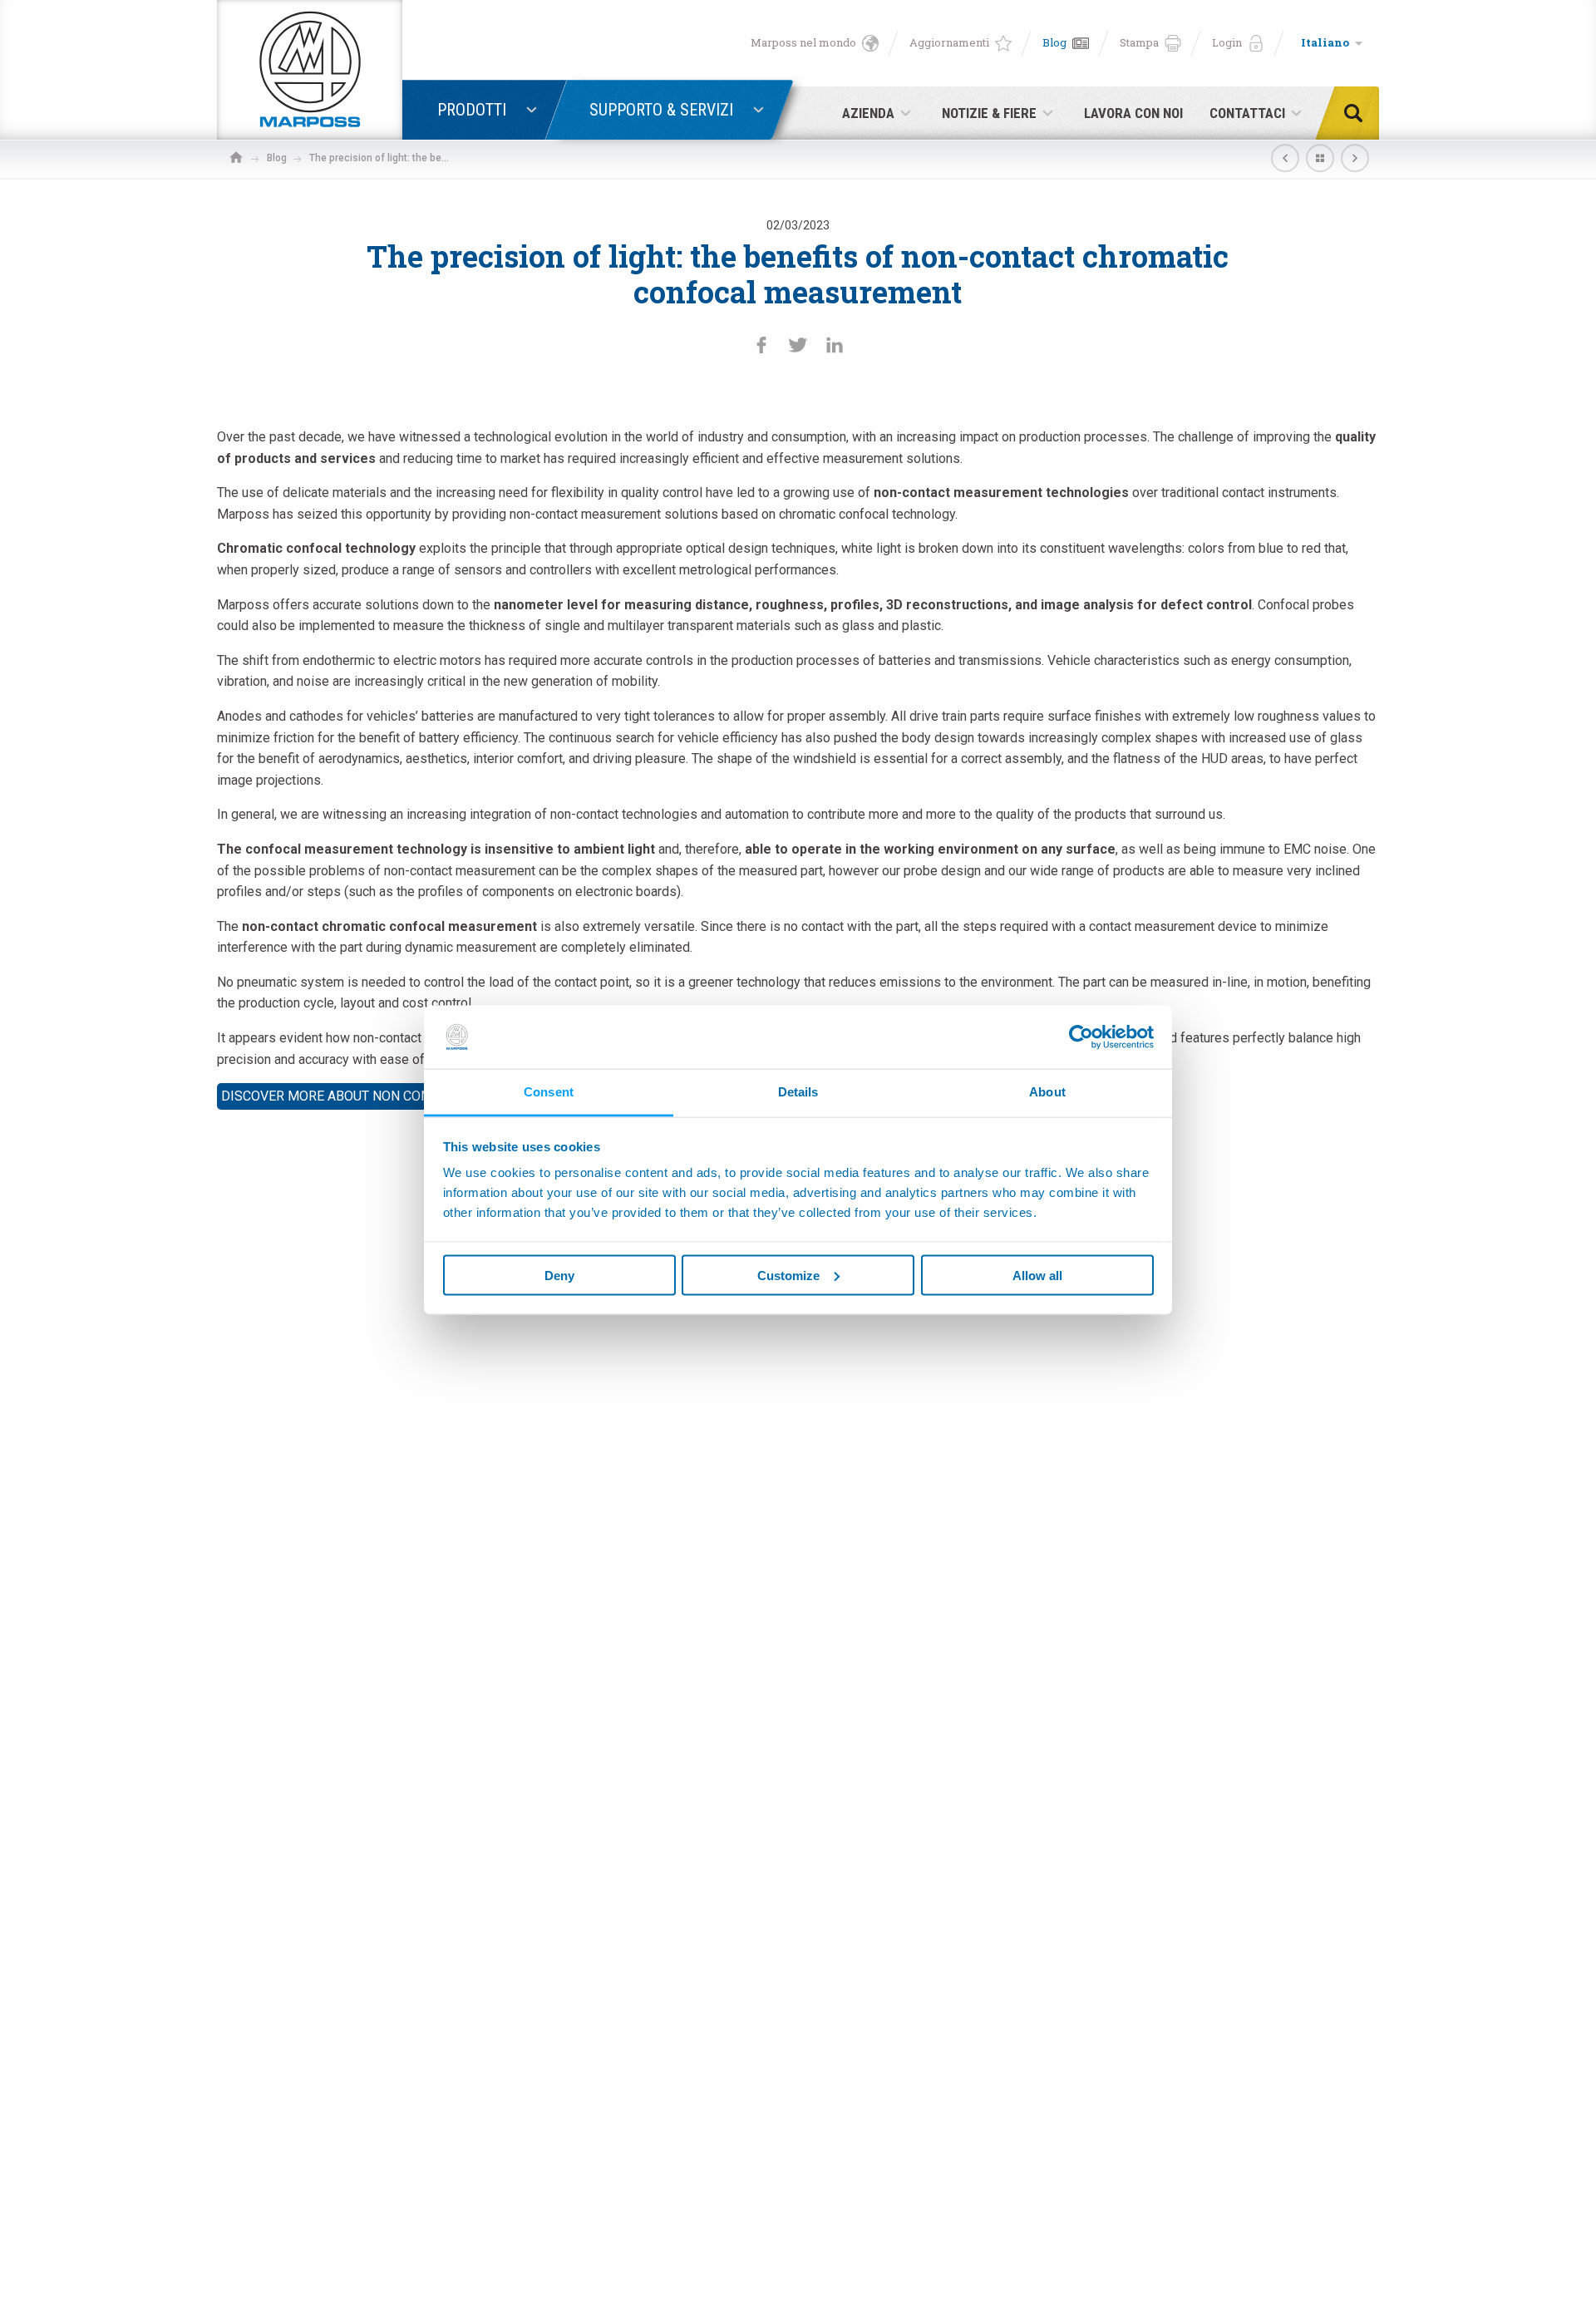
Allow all (1037, 1275)
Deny (559, 1275)
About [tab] (1047, 1092)
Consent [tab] (549, 1092)
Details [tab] (798, 1092)
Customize (788, 1275)
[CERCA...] (1358, 113)
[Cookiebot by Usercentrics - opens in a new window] (1081, 1037)
